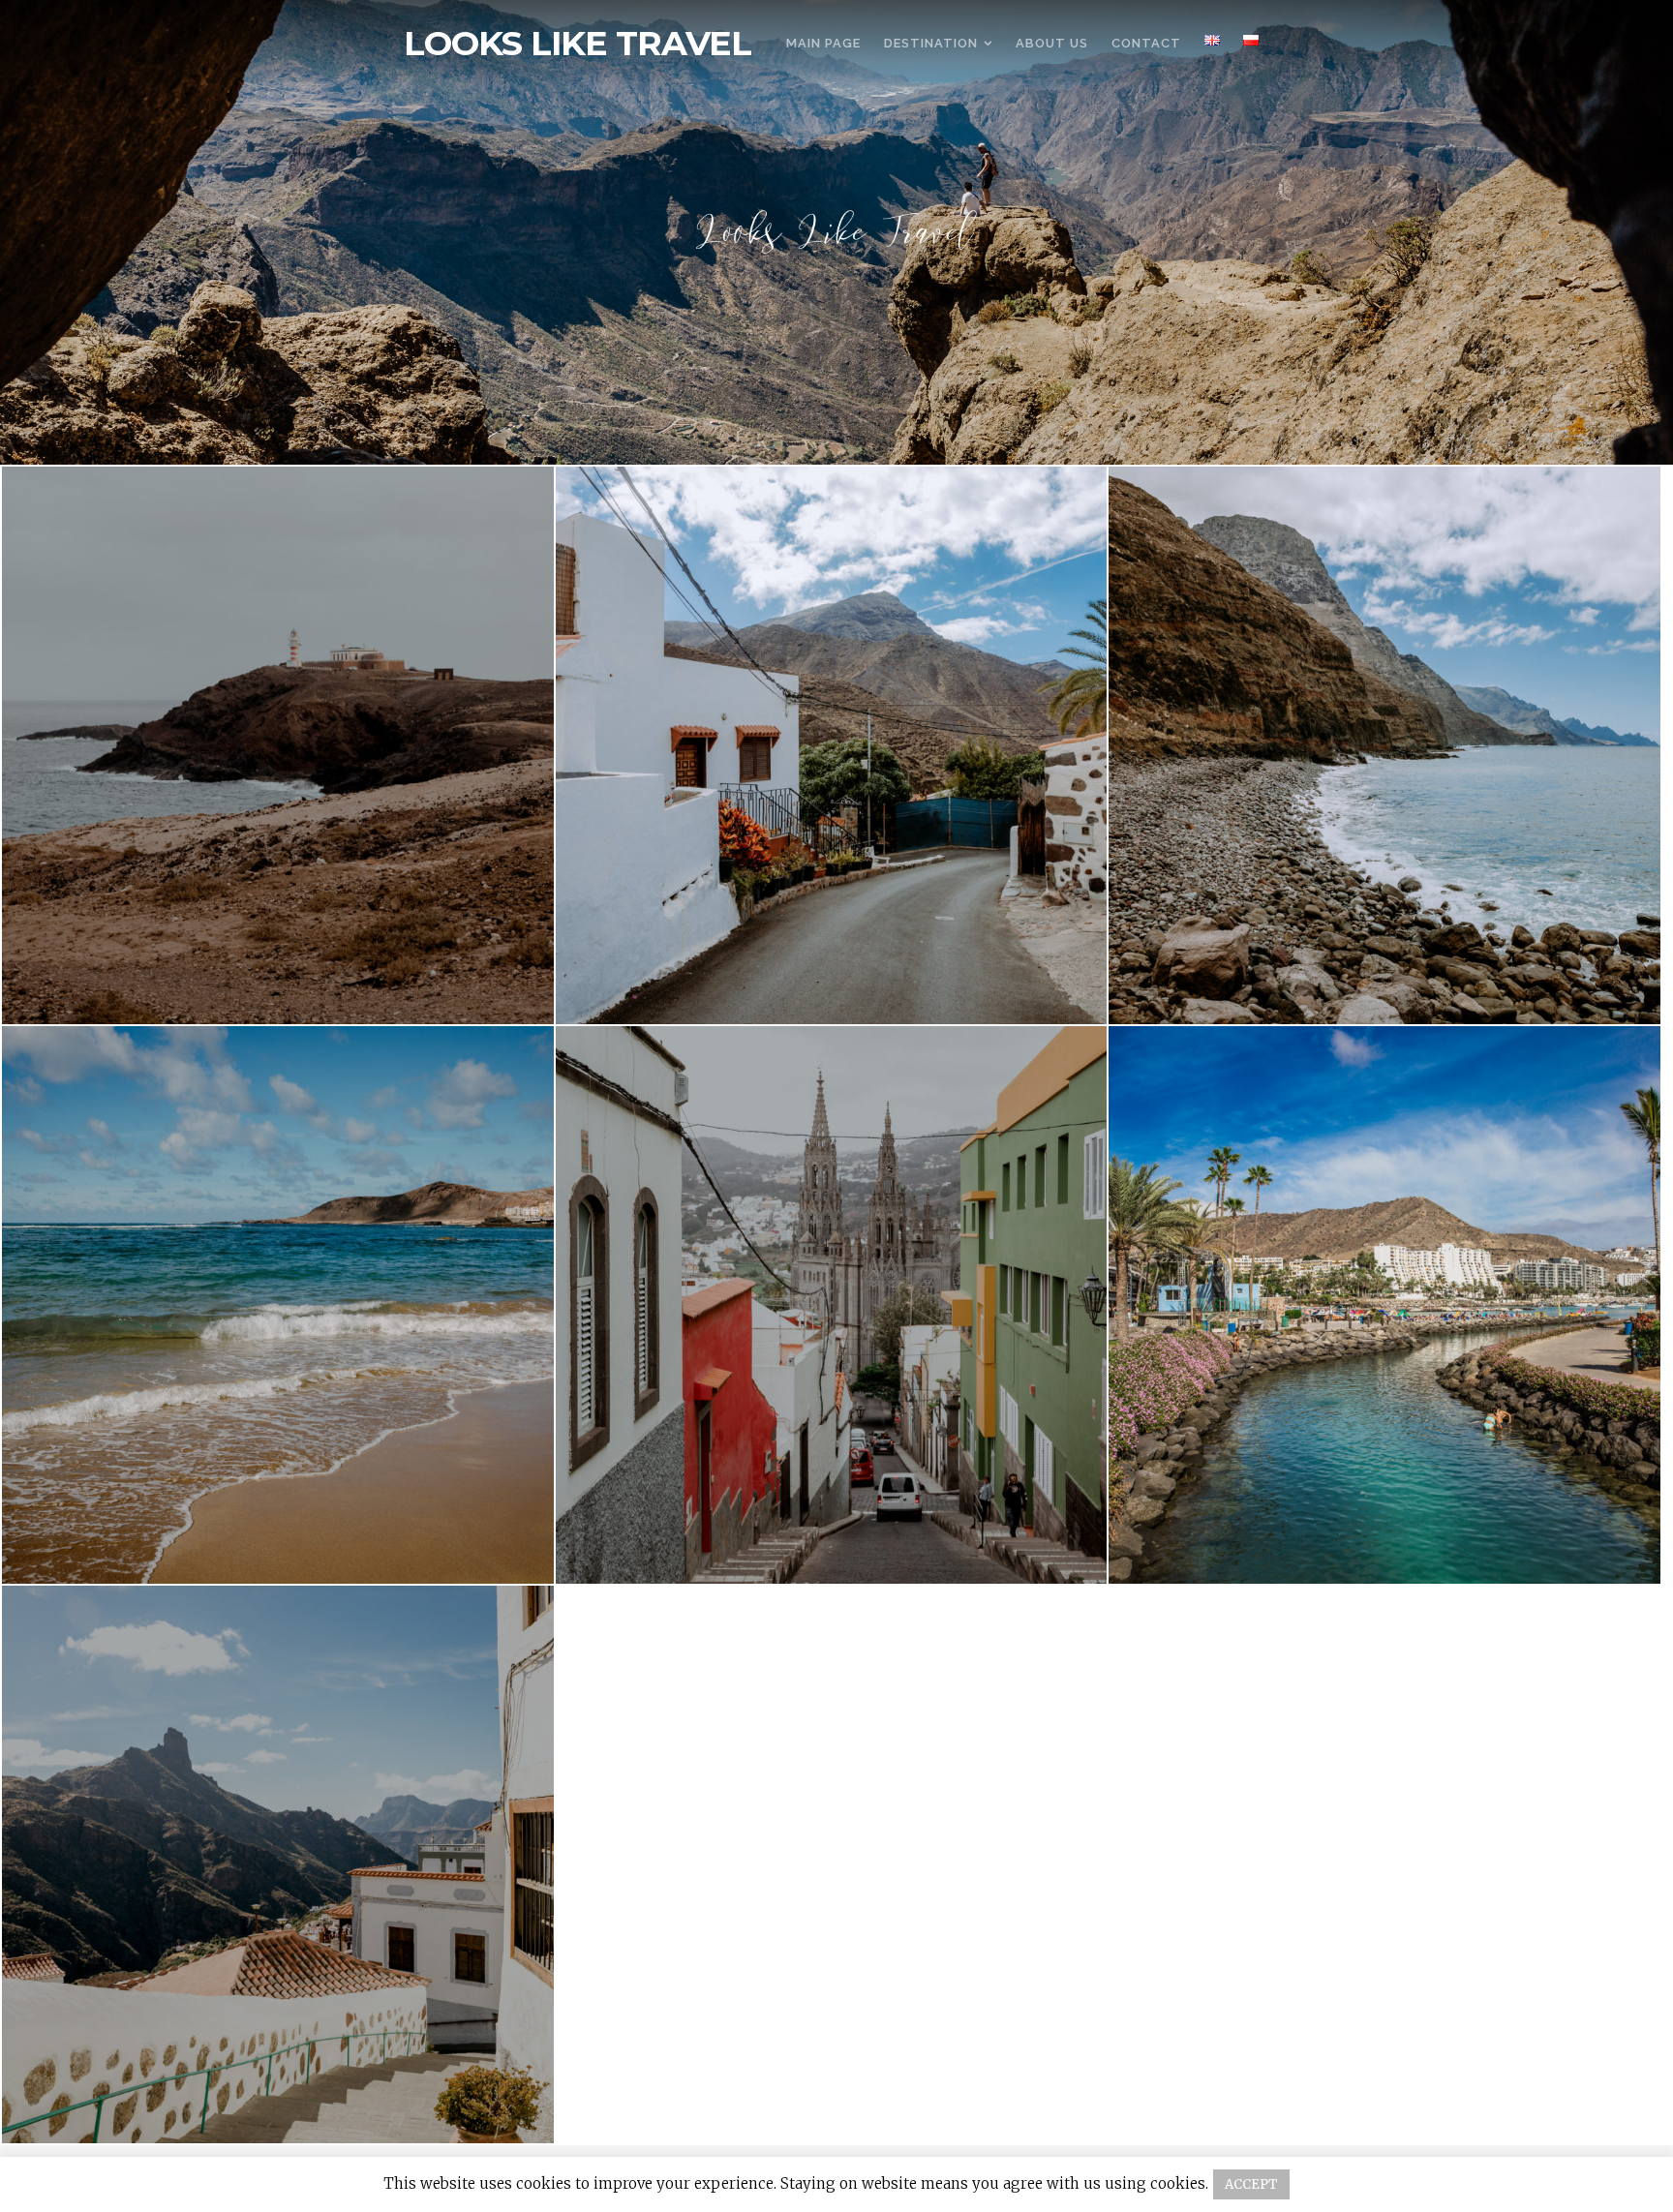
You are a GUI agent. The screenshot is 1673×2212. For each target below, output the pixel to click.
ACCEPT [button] (1251, 2184)
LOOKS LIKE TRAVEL (578, 44)
